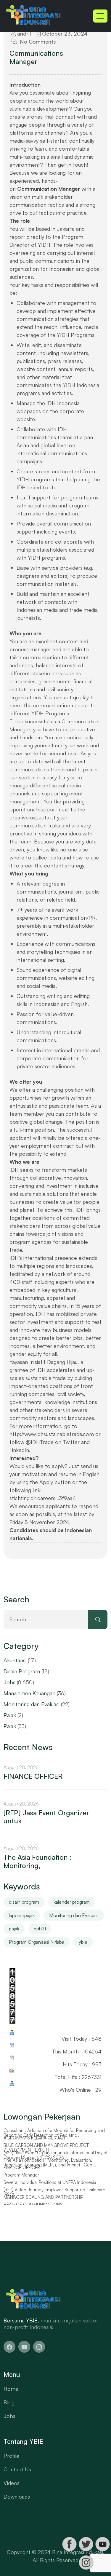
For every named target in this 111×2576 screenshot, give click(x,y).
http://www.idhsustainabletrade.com (52, 1434)
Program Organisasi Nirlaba (37, 1942)
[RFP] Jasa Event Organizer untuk (46, 1817)
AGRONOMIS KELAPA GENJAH (34, 2145)
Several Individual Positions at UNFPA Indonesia (50, 2190)
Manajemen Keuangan (29, 1693)
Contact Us (17, 2469)
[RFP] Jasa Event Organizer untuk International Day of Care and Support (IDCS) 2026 (55, 2162)
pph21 (40, 1929)
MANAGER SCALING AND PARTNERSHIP (43, 2204)
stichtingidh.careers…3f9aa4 (43, 1498)
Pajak (10, 1715)
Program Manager (21, 2182)
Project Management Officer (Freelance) (43, 2130)
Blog (9, 2402)
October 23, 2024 (64, 34)
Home (11, 2389)
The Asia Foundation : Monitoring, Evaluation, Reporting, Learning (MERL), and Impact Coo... (50, 2170)
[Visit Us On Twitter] (86, 2544)
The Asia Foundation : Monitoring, (38, 1861)
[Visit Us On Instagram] (86, 2563)
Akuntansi (15, 1660)
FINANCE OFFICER (33, 1776)
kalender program (72, 1902)
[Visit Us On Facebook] (69, 2544)
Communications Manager (36, 57)
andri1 (24, 34)
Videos (12, 2483)
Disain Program (22, 1671)
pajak (14, 1929)
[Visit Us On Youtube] (102, 2544)
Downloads (17, 2497)
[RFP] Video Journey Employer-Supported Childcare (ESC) (54, 2200)
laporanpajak (22, 1915)
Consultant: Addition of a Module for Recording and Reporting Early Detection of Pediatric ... (54, 2140)
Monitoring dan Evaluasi (32, 1704)
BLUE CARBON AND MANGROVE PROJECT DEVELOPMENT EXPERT (46, 2155)
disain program (24, 1902)
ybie (83, 1942)
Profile (11, 2456)
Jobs (9, 1682)
